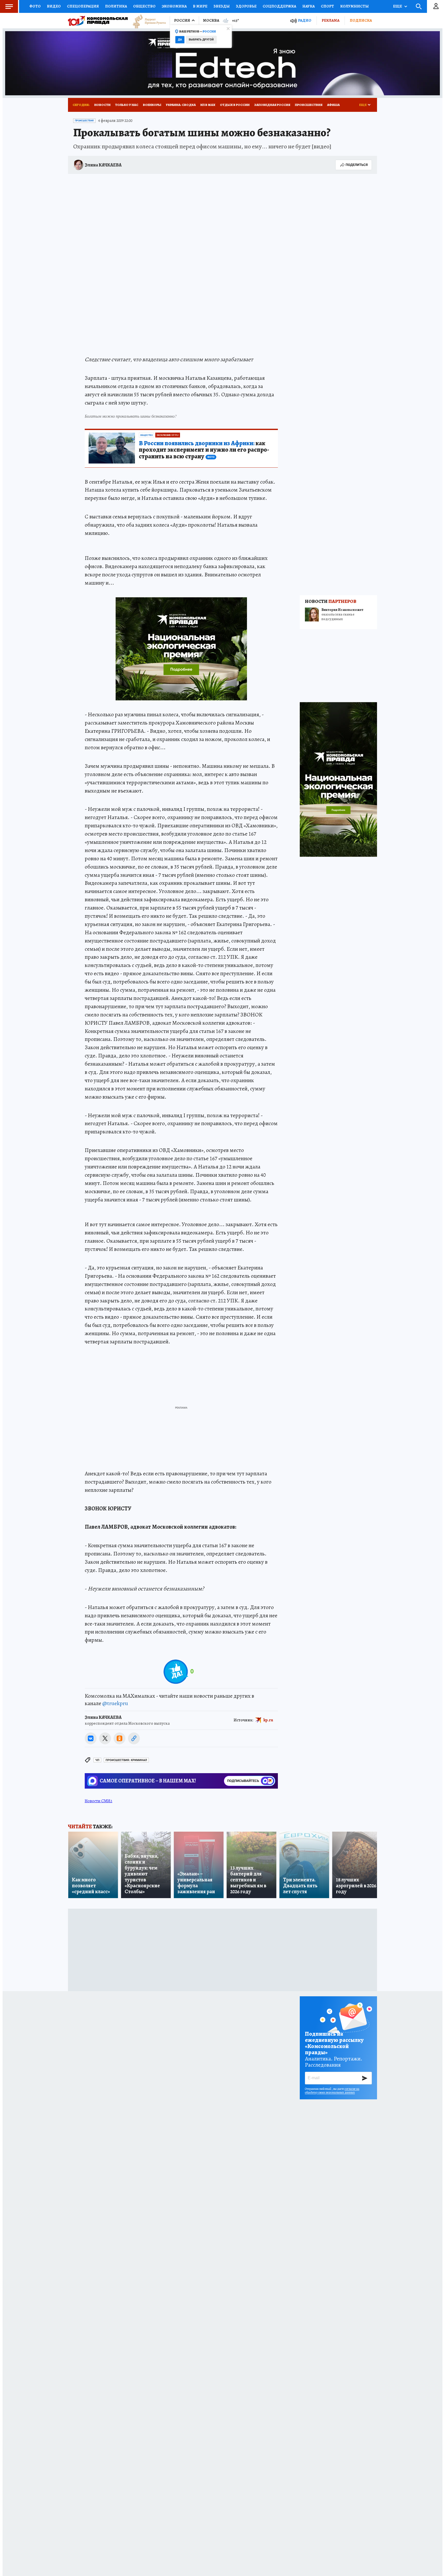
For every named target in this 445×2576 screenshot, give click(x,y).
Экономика (174, 6)
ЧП (97, 1760)
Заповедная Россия (272, 105)
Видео (54, 6)
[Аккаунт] (436, 6)
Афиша (333, 105)
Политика (116, 6)
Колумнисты (354, 6)
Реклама (331, 20)
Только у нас (127, 105)
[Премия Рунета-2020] (147, 21)
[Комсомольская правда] (98, 21)
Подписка (361, 20)
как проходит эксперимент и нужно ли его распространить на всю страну (204, 450)
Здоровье (246, 6)
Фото (35, 6)
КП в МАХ (208, 105)
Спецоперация (83, 6)
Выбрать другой (201, 40)
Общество (144, 6)
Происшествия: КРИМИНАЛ (126, 1760)
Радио (305, 20)
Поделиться (357, 165)
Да (180, 40)
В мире (200, 6)
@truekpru (115, 1703)
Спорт (327, 6)
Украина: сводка (181, 105)
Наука (309, 6)
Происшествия (309, 105)
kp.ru (268, 1720)
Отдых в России (235, 105)
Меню (9, 6)
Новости (102, 105)
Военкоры (152, 105)
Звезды (222, 6)
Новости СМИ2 (99, 1801)
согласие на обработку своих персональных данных (332, 2091)
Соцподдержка (279, 6)
